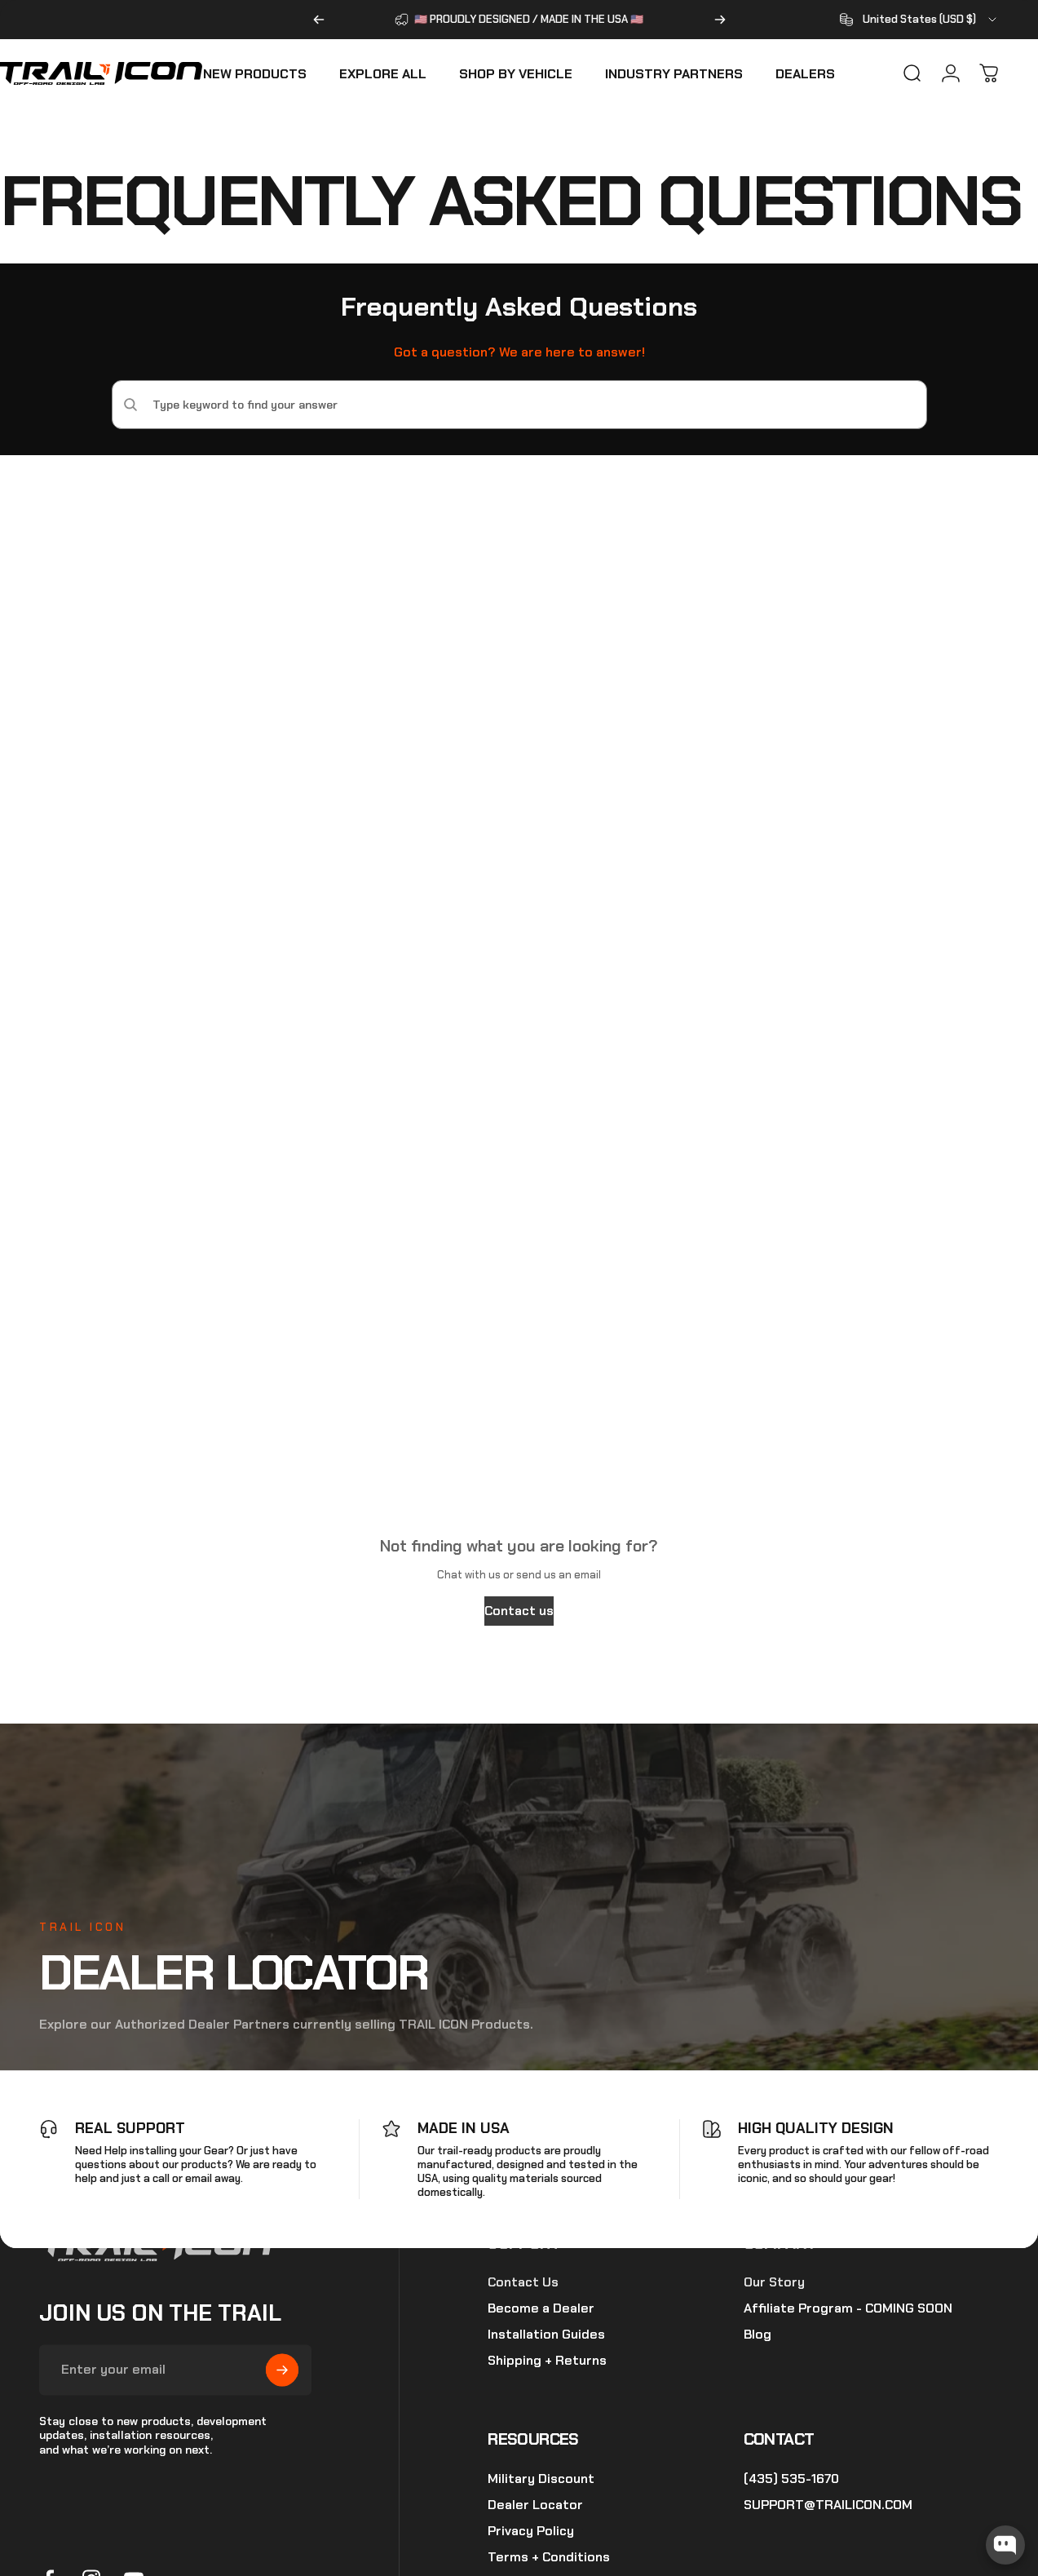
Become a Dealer (541, 2309)
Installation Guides (546, 2335)
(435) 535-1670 (791, 2479)
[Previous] (319, 20)
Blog (758, 2335)
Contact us (519, 1611)
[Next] (720, 20)
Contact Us (523, 2283)
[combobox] (919, 20)
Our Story (774, 2283)
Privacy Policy (531, 2531)
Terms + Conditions (549, 2557)
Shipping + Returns (547, 2361)
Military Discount (541, 2479)
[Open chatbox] (1005, 2545)
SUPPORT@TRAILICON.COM (828, 2505)
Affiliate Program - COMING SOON (848, 2309)
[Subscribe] (282, 2370)
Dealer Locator (535, 2505)
